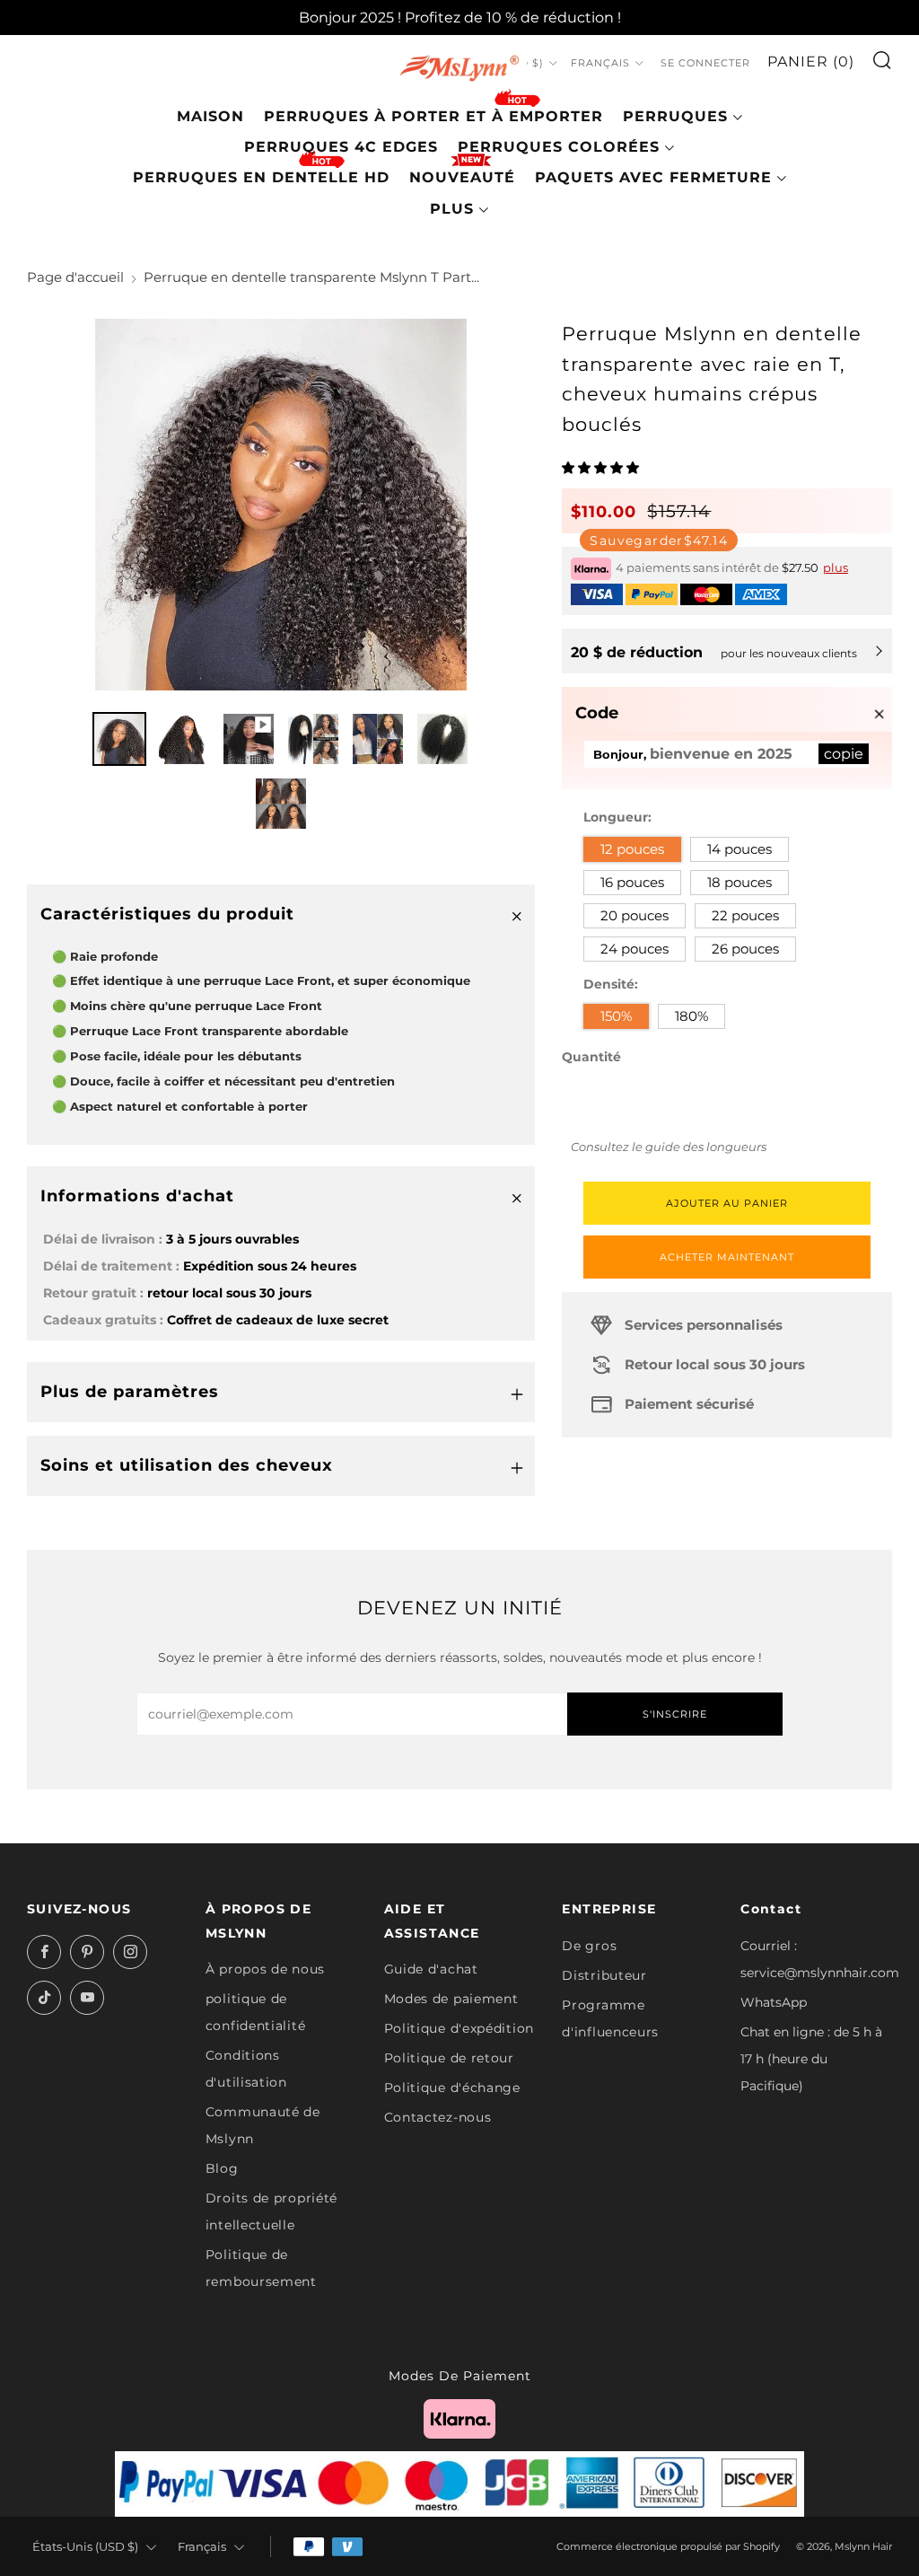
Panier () (811, 62)
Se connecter (705, 63)
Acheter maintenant (727, 1257)
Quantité (591, 1057)
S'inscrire (675, 1714)
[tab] (119, 739)
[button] (602, 468)
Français (600, 63)
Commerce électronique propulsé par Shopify (668, 2546)
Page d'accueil (75, 277)
